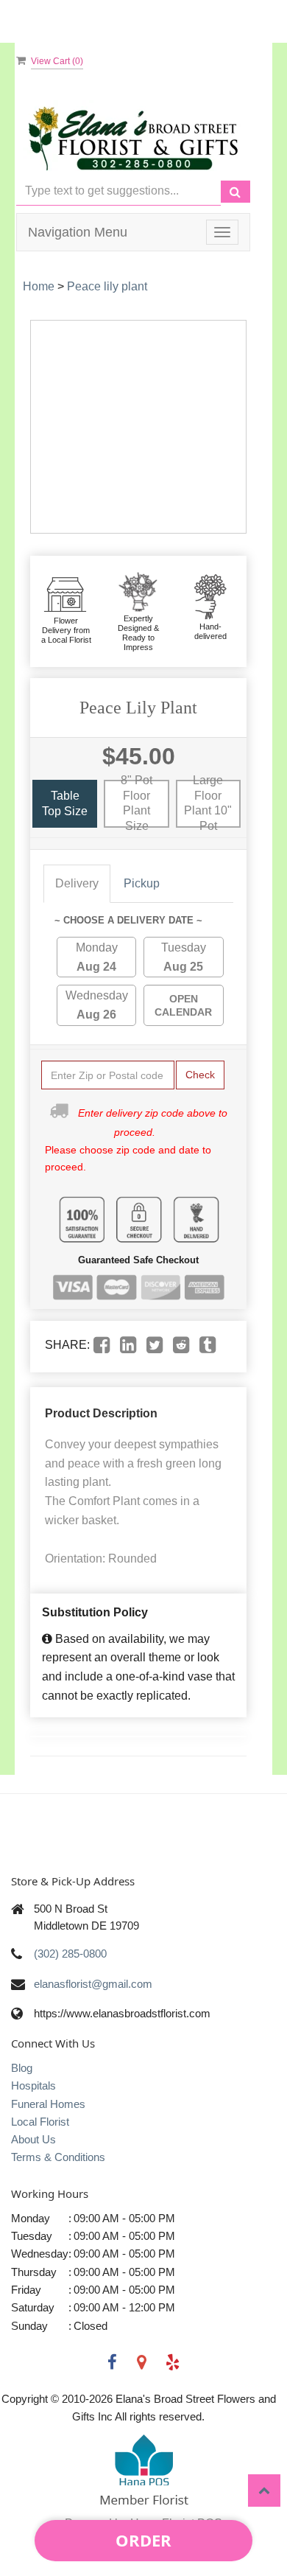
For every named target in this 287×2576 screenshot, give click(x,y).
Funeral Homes (48, 2104)
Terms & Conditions (58, 2157)
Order (143, 2540)
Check (200, 1075)
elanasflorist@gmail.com (93, 1984)
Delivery (77, 883)
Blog (22, 2068)
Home (39, 286)
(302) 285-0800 (70, 1954)
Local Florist (40, 2122)
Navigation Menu (78, 232)
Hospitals (33, 2085)
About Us (33, 2139)
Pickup (142, 883)
